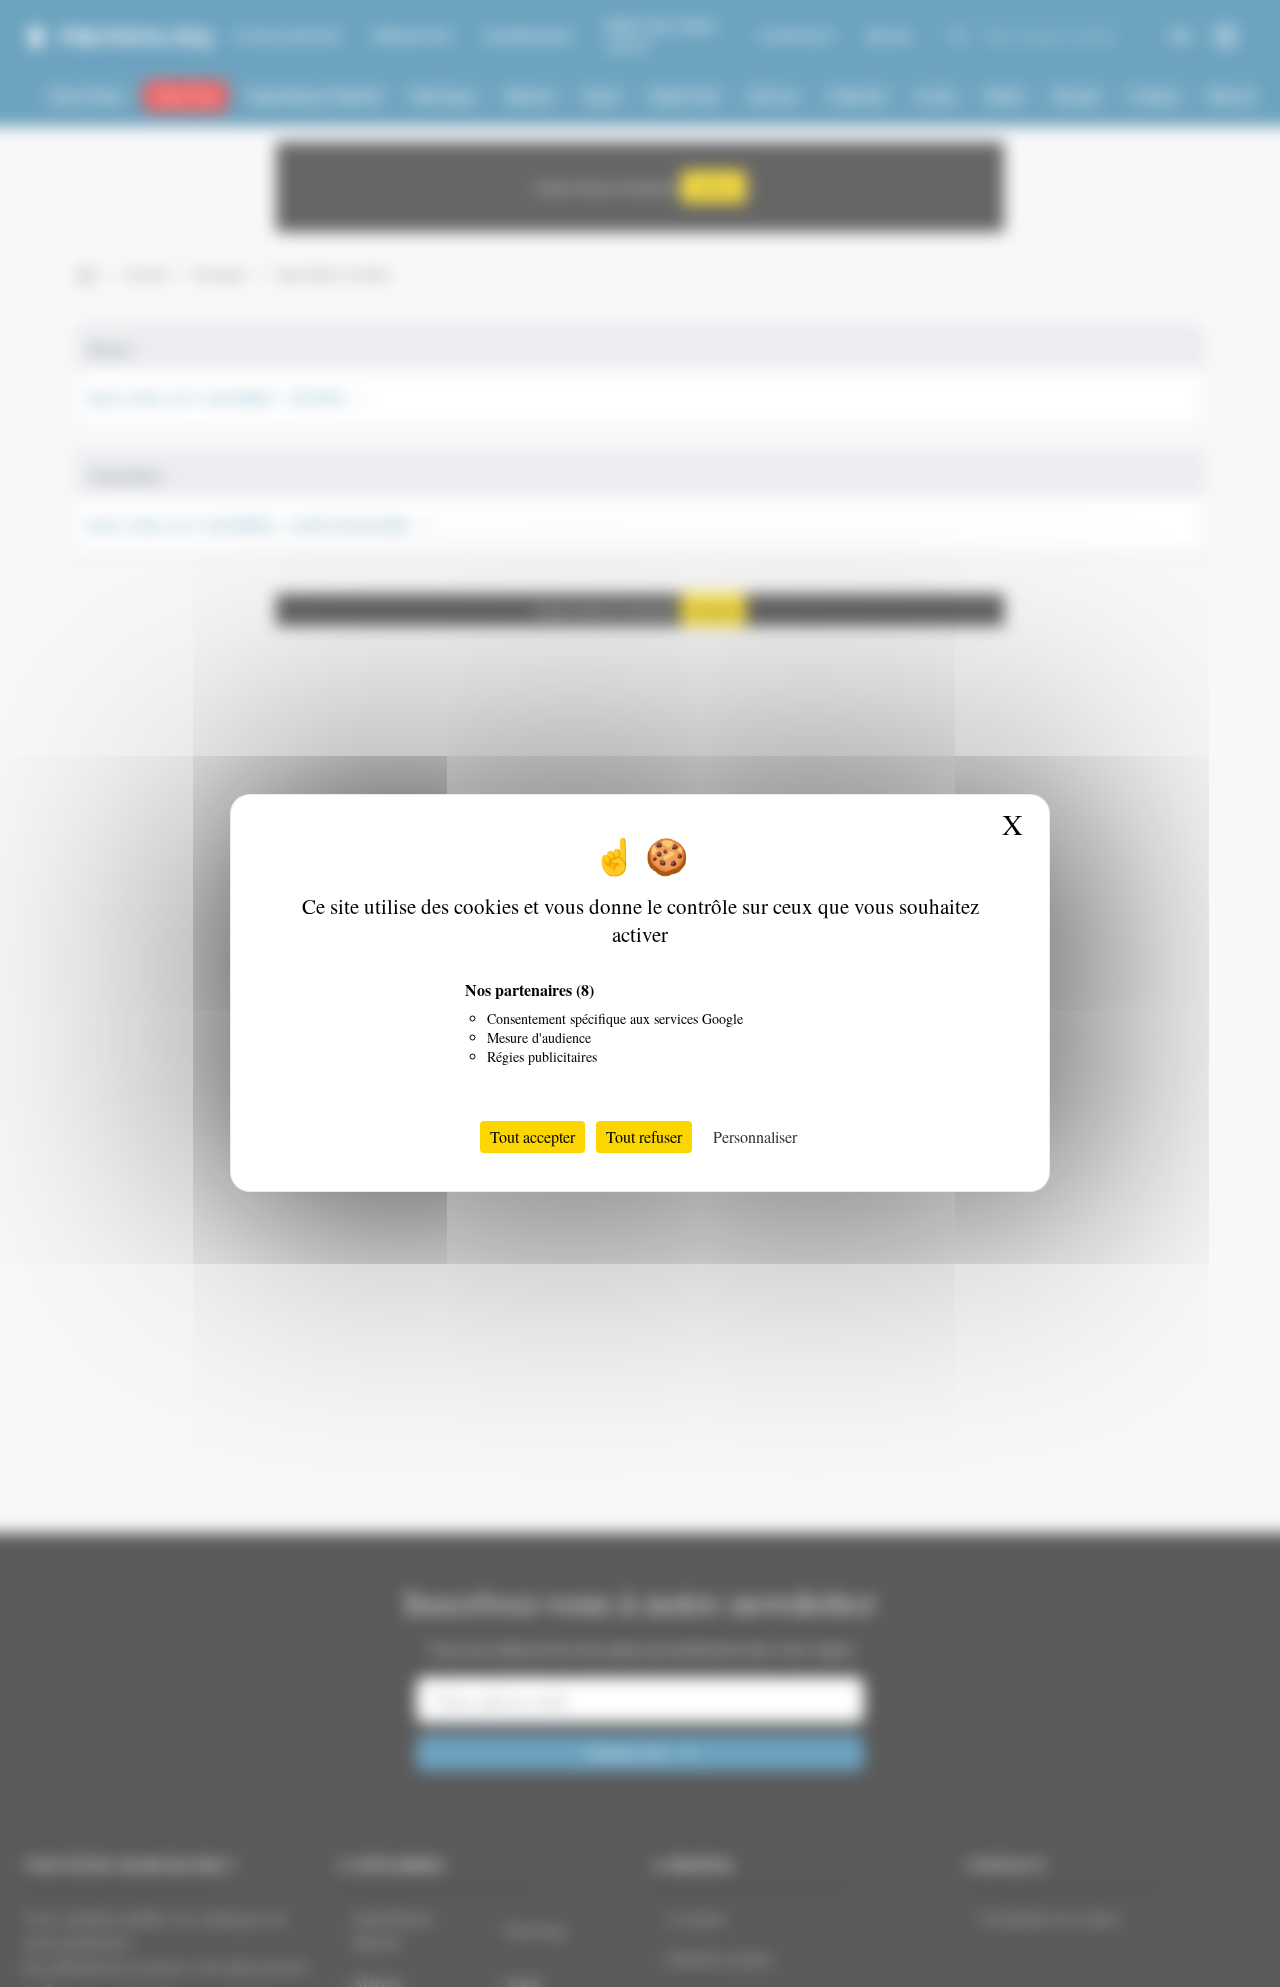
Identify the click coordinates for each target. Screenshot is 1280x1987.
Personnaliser (755, 1137)
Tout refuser (644, 1137)
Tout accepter (532, 1137)
